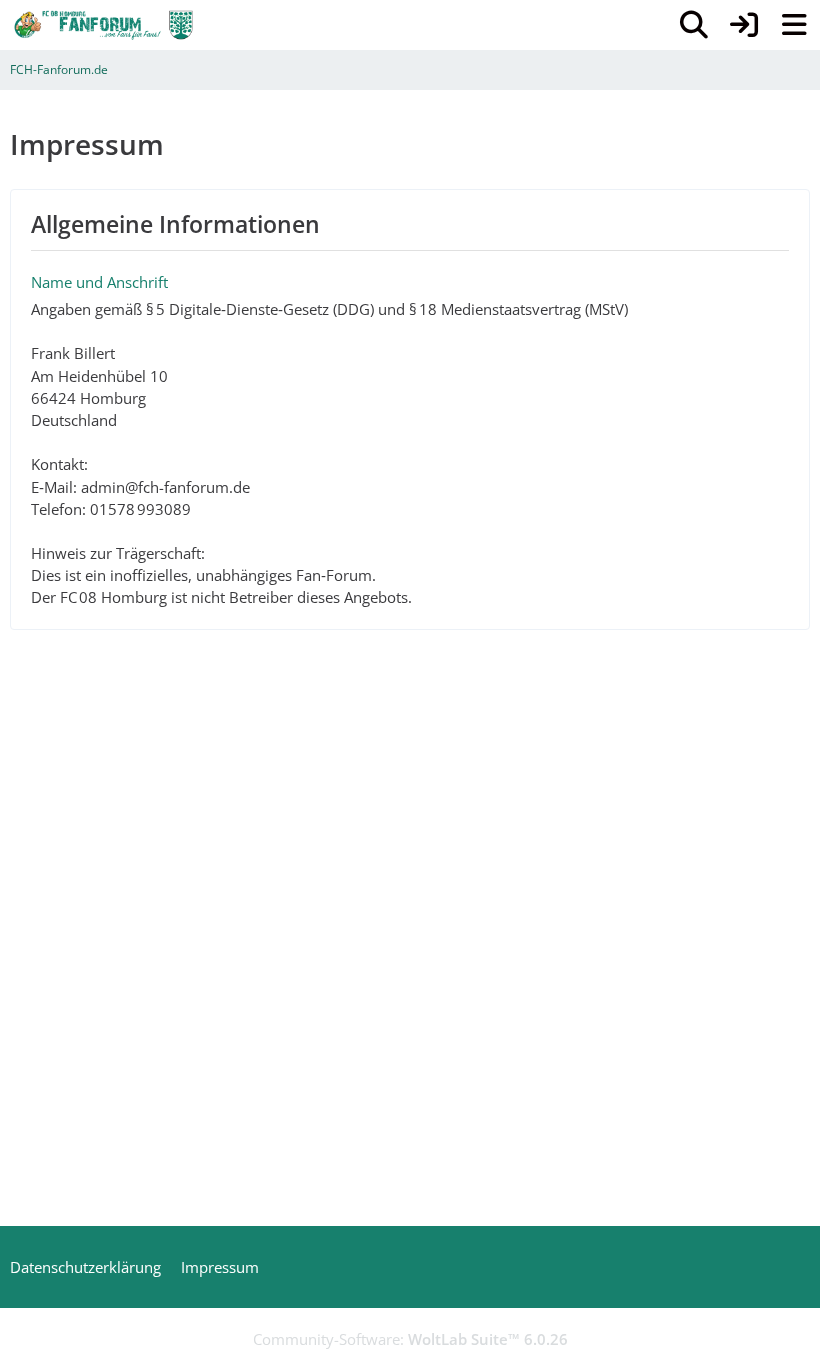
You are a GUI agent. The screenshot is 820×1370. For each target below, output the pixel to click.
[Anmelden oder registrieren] (744, 25)
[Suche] (694, 25)
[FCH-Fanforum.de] (104, 25)
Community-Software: (410, 1339)
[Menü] (794, 25)
